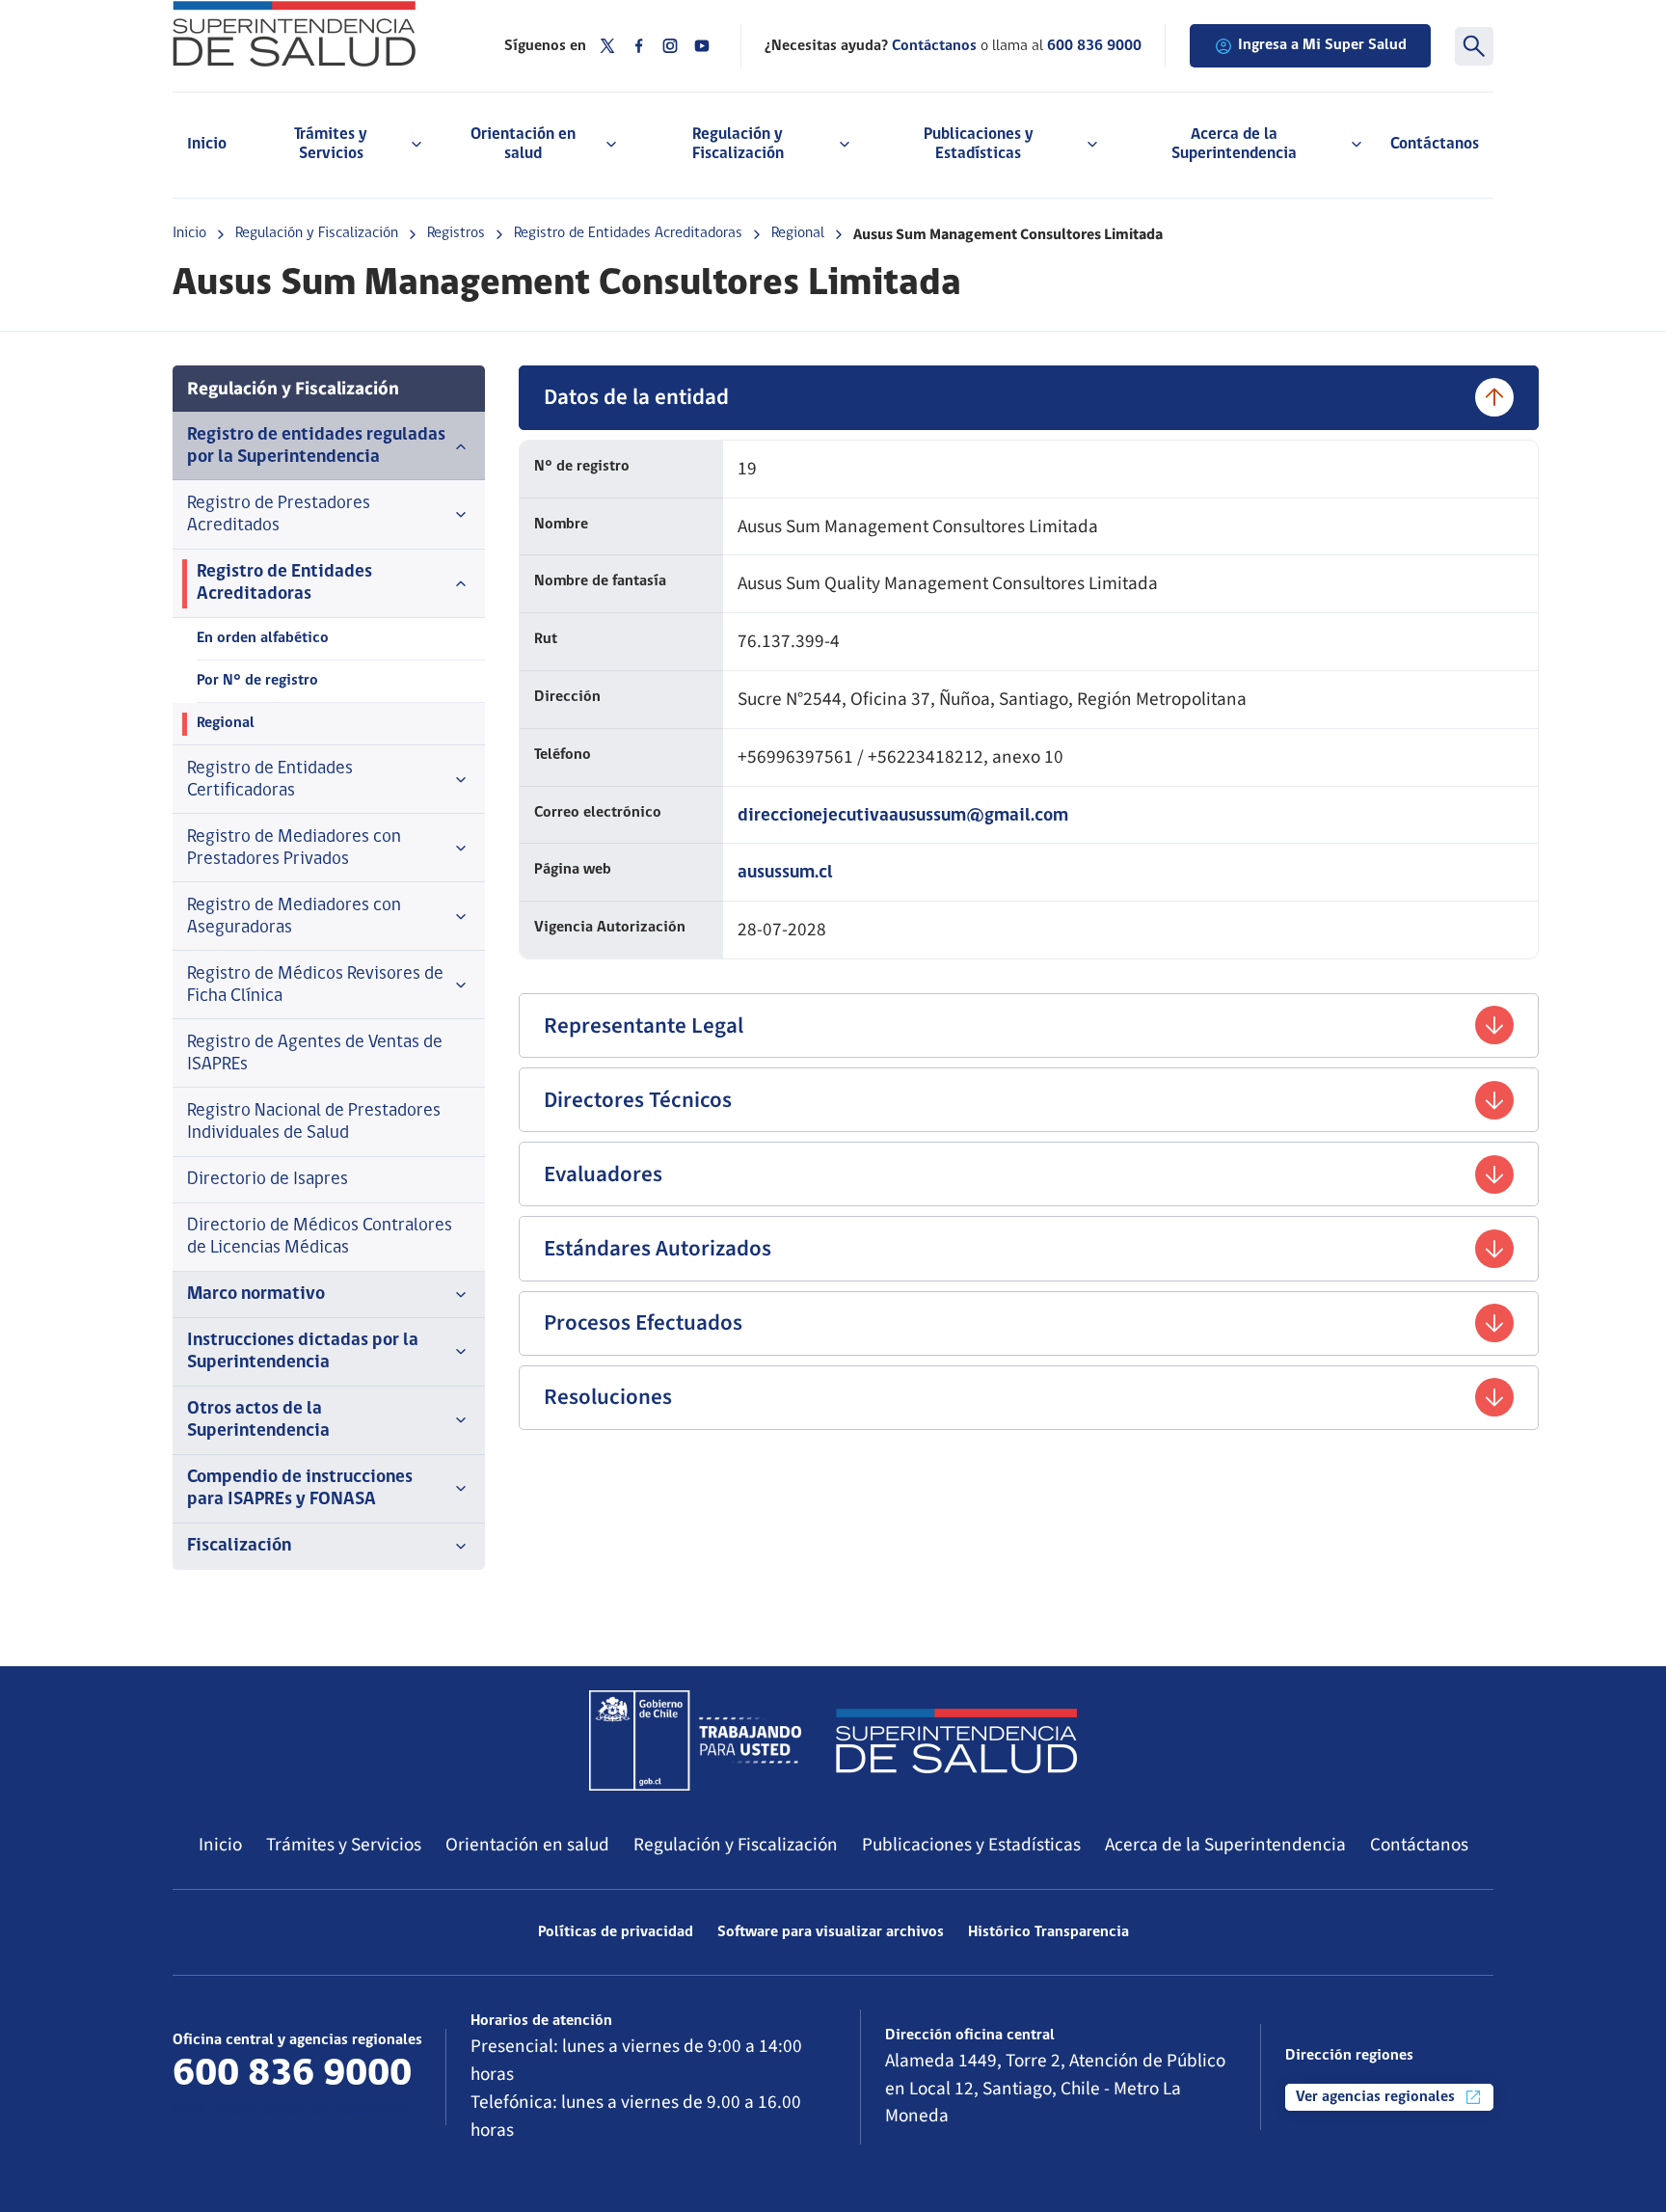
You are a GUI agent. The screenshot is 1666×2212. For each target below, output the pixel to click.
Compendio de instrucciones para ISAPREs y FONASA (300, 1489)
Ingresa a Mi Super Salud (1322, 45)
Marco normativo (256, 1295)
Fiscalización (239, 1546)
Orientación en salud (527, 1845)
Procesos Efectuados (643, 1322)
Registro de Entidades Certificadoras (270, 780)
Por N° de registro (257, 681)
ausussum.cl (785, 873)
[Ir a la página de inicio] (314, 34)
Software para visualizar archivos (831, 1932)
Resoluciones (608, 1397)
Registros (456, 233)
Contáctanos (1435, 144)
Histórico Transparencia (1048, 1932)
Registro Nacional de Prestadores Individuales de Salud (314, 1122)
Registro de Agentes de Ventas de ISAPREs (315, 1054)
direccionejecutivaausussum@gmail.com (903, 816)
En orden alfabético (263, 638)
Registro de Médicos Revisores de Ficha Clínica (315, 985)
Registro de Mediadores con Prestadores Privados (294, 849)
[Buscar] (1474, 46)
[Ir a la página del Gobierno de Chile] (695, 1740)
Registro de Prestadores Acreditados (279, 515)
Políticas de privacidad (616, 1932)
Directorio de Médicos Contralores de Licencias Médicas (320, 1237)
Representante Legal (644, 1025)
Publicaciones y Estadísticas (971, 1845)
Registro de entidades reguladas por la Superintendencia (316, 446)
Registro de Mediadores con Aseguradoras (294, 917)
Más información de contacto (289, 2110)
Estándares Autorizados (658, 1248)
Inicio (207, 144)
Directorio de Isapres (268, 1180)
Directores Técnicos (638, 1100)
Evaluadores (603, 1174)
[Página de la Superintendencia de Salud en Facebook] (639, 46)
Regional (798, 233)
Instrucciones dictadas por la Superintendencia (303, 1352)
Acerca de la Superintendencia (1225, 1845)
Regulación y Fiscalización (317, 233)
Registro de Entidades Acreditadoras (628, 233)
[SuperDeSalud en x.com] (607, 46)
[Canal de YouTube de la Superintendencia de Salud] (702, 46)
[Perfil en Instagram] (670, 46)
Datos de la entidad (636, 397)
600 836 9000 (1094, 46)
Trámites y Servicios (344, 1845)
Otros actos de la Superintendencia (258, 1420)
